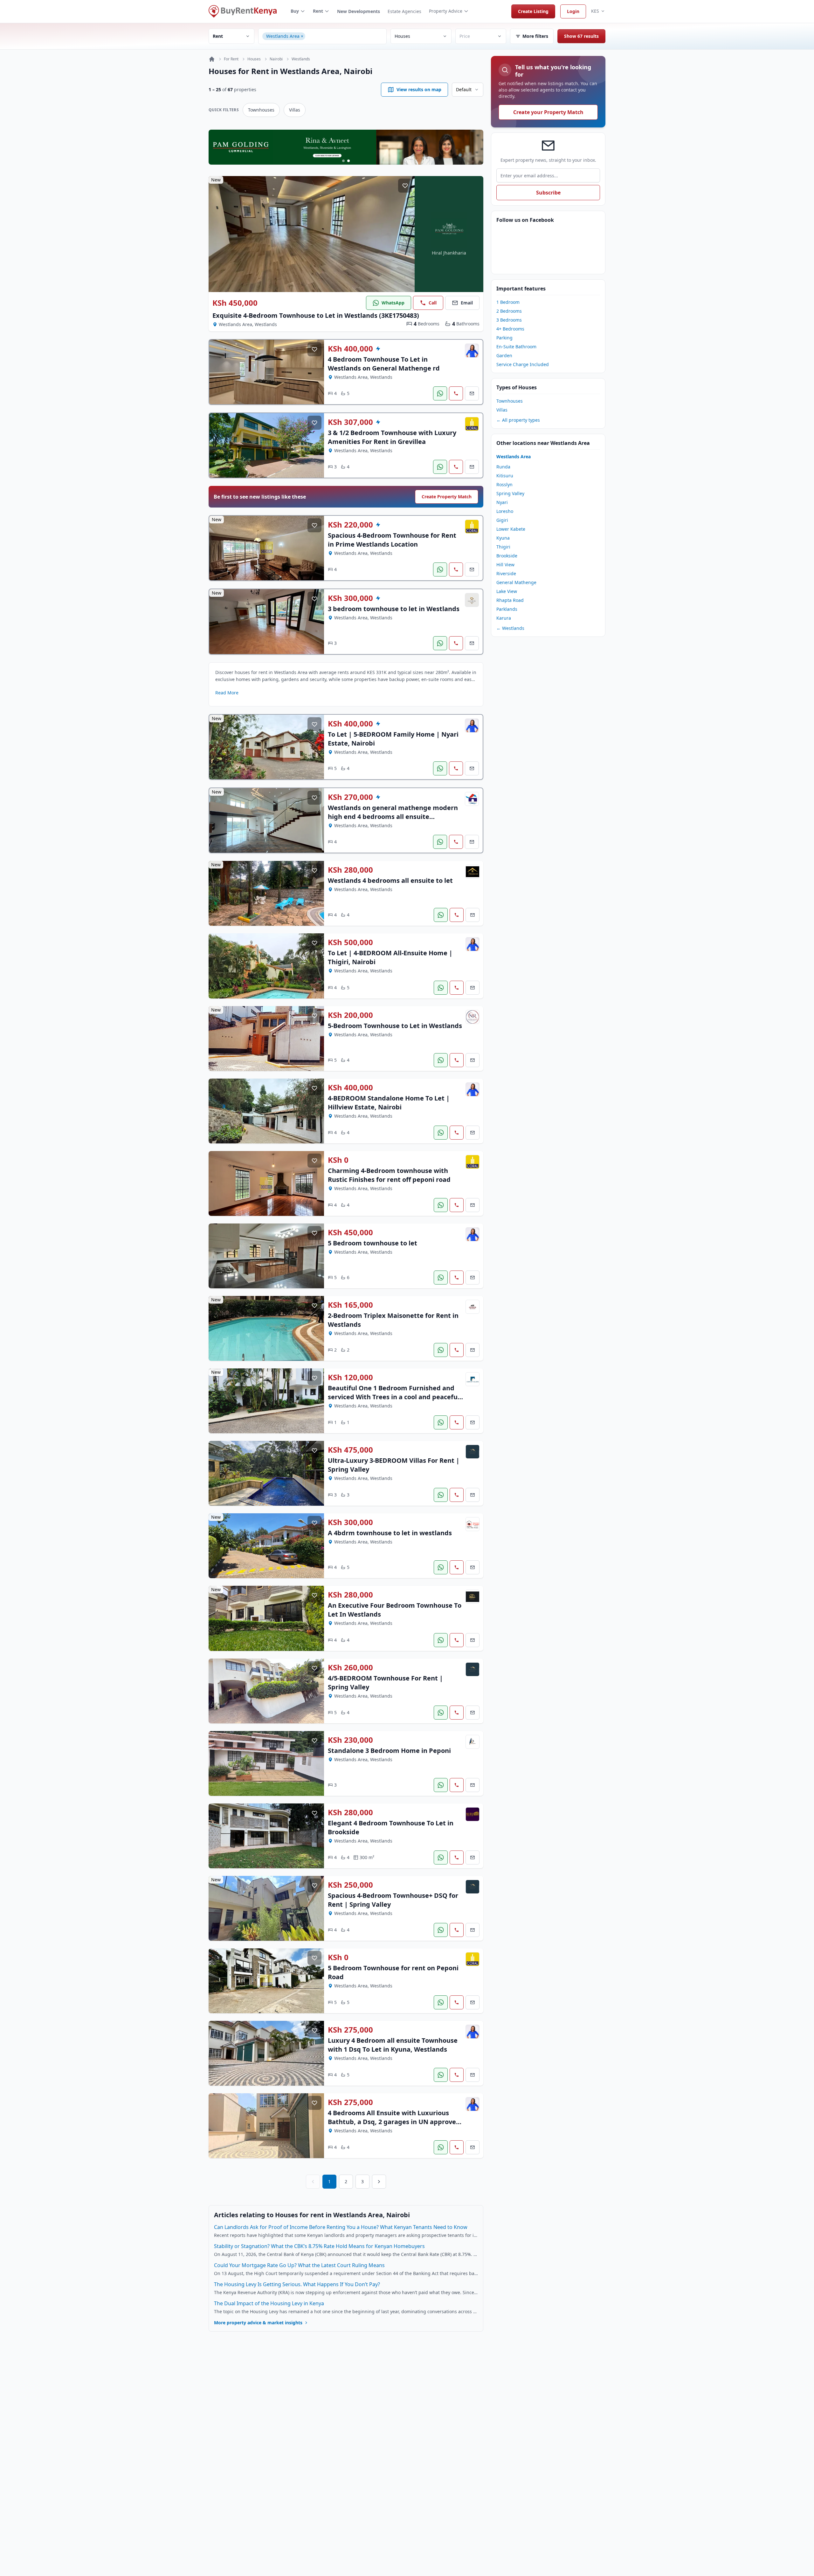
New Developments (359, 11)
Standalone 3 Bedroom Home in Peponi (389, 1751)
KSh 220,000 (350, 525)
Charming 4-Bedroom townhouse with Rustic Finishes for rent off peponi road (389, 1175)
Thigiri (503, 547)
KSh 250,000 (350, 1885)
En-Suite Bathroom (516, 347)
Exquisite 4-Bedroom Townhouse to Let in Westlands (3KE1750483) (316, 315)
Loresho (505, 511)
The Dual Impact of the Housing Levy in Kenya (269, 2303)
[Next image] (405, 234)
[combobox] (345, 36)
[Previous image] (218, 234)
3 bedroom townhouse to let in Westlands (394, 609)
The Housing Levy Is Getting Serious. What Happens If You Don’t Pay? (297, 2284)
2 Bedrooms (509, 311)
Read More (227, 693)
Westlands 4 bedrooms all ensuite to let (390, 880)
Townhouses (261, 110)
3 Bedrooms (509, 320)
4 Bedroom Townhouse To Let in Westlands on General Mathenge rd (384, 364)
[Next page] (379, 2182)
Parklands (507, 609)
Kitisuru (505, 476)
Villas (295, 110)
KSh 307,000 (350, 422)
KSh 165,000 (350, 1305)
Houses (254, 59)
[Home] (212, 59)
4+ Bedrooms (510, 329)
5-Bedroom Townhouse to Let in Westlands (395, 1026)
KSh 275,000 (350, 2030)
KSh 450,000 (235, 303)
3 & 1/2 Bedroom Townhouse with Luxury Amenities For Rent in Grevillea (392, 437)
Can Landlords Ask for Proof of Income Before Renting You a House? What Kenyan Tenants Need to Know (341, 2227)
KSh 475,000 (350, 1450)
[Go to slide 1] (343, 161)
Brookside (507, 556)
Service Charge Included (523, 364)
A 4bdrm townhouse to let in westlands (390, 1533)
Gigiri (502, 520)
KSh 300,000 (350, 598)
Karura (504, 618)
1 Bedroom (508, 302)
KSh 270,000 (350, 797)
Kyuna (503, 538)
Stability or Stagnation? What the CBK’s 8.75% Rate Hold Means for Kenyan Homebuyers (319, 2246)
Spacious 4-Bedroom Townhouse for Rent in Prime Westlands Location (392, 540)
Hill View (505, 565)
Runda (503, 467)
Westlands (301, 59)
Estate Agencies (404, 11)
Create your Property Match (548, 112)
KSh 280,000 (350, 870)
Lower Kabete (511, 529)
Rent (318, 11)
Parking (504, 338)
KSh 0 (338, 1160)
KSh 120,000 (350, 1377)
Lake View (507, 591)
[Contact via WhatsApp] (440, 393)
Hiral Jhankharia (449, 253)
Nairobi (276, 59)
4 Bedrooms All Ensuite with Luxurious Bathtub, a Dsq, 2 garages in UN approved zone (394, 2122)
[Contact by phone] (456, 393)
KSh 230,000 (350, 1740)
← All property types (518, 420)
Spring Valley (510, 493)
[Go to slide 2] (348, 161)
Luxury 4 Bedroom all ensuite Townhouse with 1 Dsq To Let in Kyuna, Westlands (393, 2045)
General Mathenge (516, 582)
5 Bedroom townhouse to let (373, 1243)
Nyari (502, 502)
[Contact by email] (472, 393)
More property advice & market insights (258, 2323)
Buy (295, 11)
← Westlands (510, 628)
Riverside (506, 573)
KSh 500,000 (350, 942)
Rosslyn (504, 484)
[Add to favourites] (405, 186)
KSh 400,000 (350, 349)
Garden (504, 355)
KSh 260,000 (350, 1667)
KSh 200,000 (350, 1015)
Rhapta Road (510, 600)
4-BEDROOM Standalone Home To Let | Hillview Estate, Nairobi (389, 1103)
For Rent (231, 59)
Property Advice (446, 11)
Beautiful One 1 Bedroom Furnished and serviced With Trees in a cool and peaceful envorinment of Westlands (394, 1397)
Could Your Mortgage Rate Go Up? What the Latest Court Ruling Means (299, 2265)
